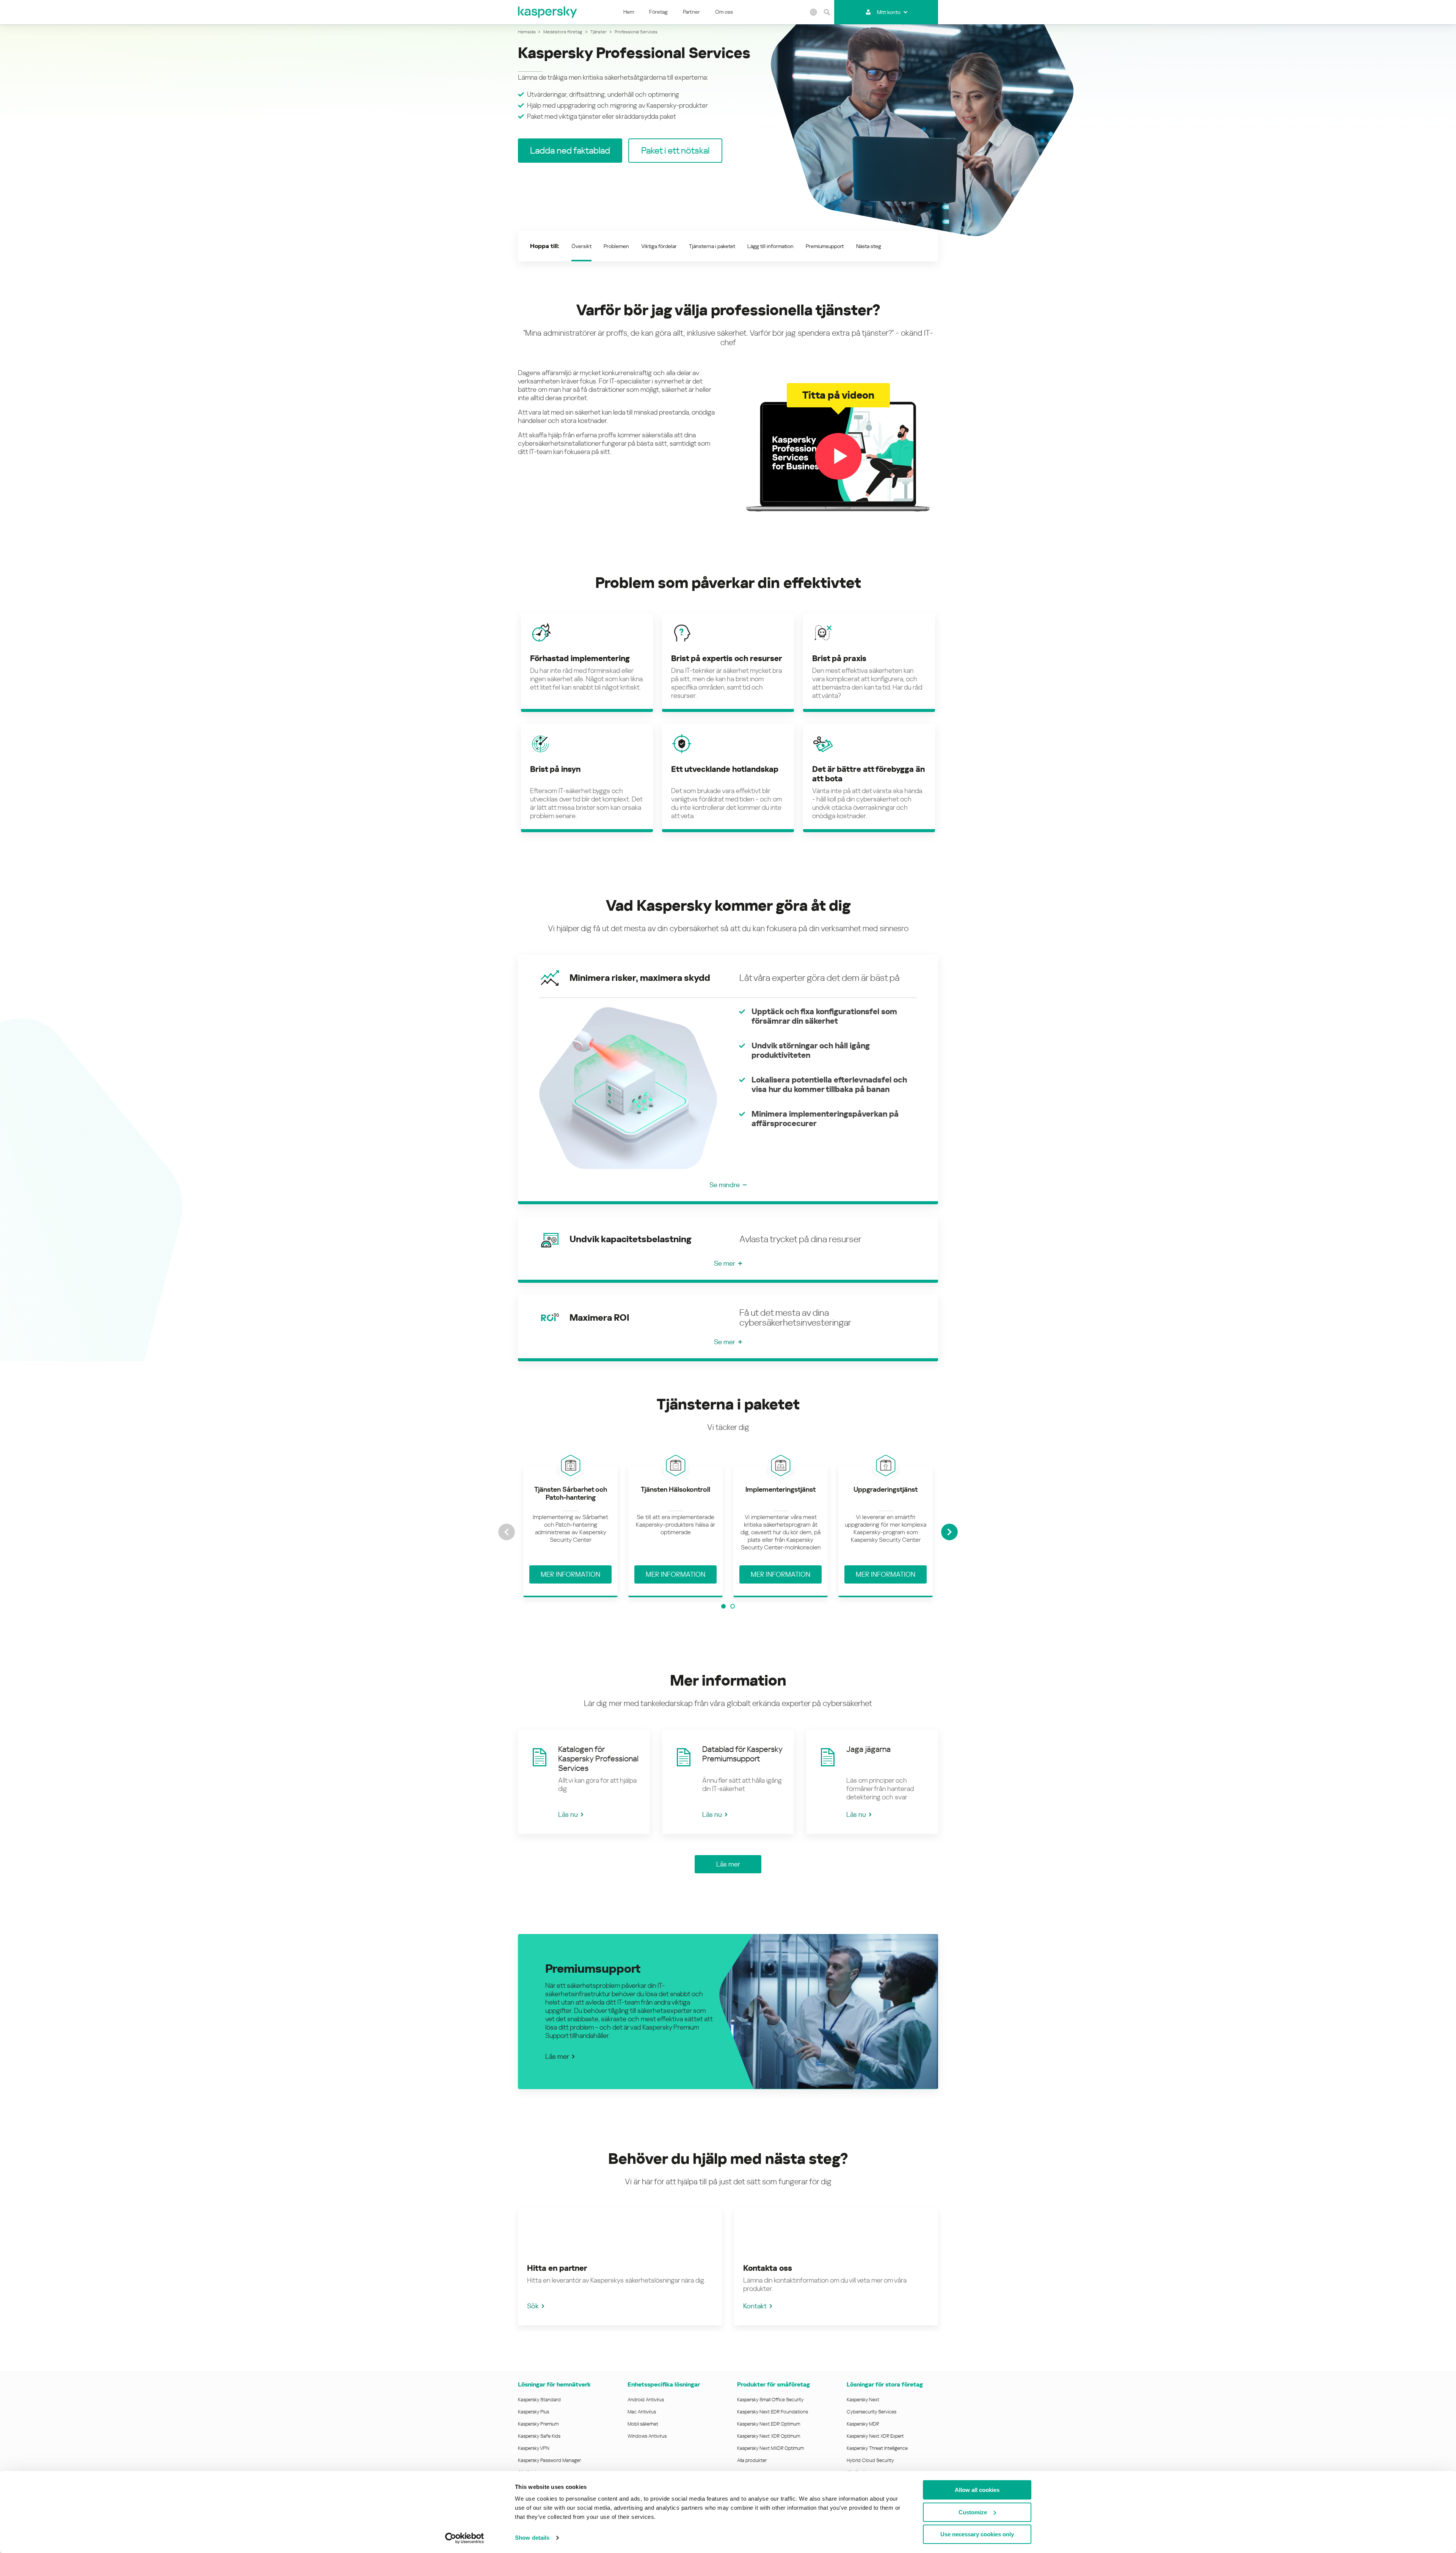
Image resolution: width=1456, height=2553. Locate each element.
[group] (570, 1532)
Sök (533, 2306)
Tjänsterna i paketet (712, 246)
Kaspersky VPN (534, 2448)
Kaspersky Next (863, 2400)
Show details (532, 2538)
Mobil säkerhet (643, 2424)
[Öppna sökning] (827, 12)
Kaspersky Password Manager (549, 2460)
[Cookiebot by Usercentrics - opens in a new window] (465, 2538)
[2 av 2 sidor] (733, 1606)
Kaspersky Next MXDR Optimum (770, 2448)
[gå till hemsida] (548, 12)
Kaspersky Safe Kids (539, 2436)
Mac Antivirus (642, 2412)
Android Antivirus (646, 2400)
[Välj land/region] (813, 12)
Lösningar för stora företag (885, 2384)
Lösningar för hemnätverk (554, 2384)
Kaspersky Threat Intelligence (877, 2448)
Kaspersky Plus (533, 2412)
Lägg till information (770, 246)
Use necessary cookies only (977, 2534)
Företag (658, 12)
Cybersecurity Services (872, 2412)
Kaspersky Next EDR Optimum (769, 2424)
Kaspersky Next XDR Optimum (769, 2436)
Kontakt (755, 2306)
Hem (629, 12)
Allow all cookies (977, 2490)
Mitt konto (889, 12)
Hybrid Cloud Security (870, 2460)
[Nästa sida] (949, 1532)
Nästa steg (869, 246)
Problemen (616, 246)
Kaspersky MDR (863, 2424)
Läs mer (557, 2056)
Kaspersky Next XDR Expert (875, 2436)
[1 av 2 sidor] (723, 1606)
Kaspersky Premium (538, 2424)
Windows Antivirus (647, 2436)
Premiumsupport (825, 246)
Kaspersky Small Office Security (770, 2400)
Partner (691, 12)
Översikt (581, 246)
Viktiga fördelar (659, 246)
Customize (973, 2512)
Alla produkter (752, 2460)
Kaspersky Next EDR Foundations (773, 2412)
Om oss (724, 12)
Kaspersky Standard (539, 2400)
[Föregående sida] (507, 1532)
